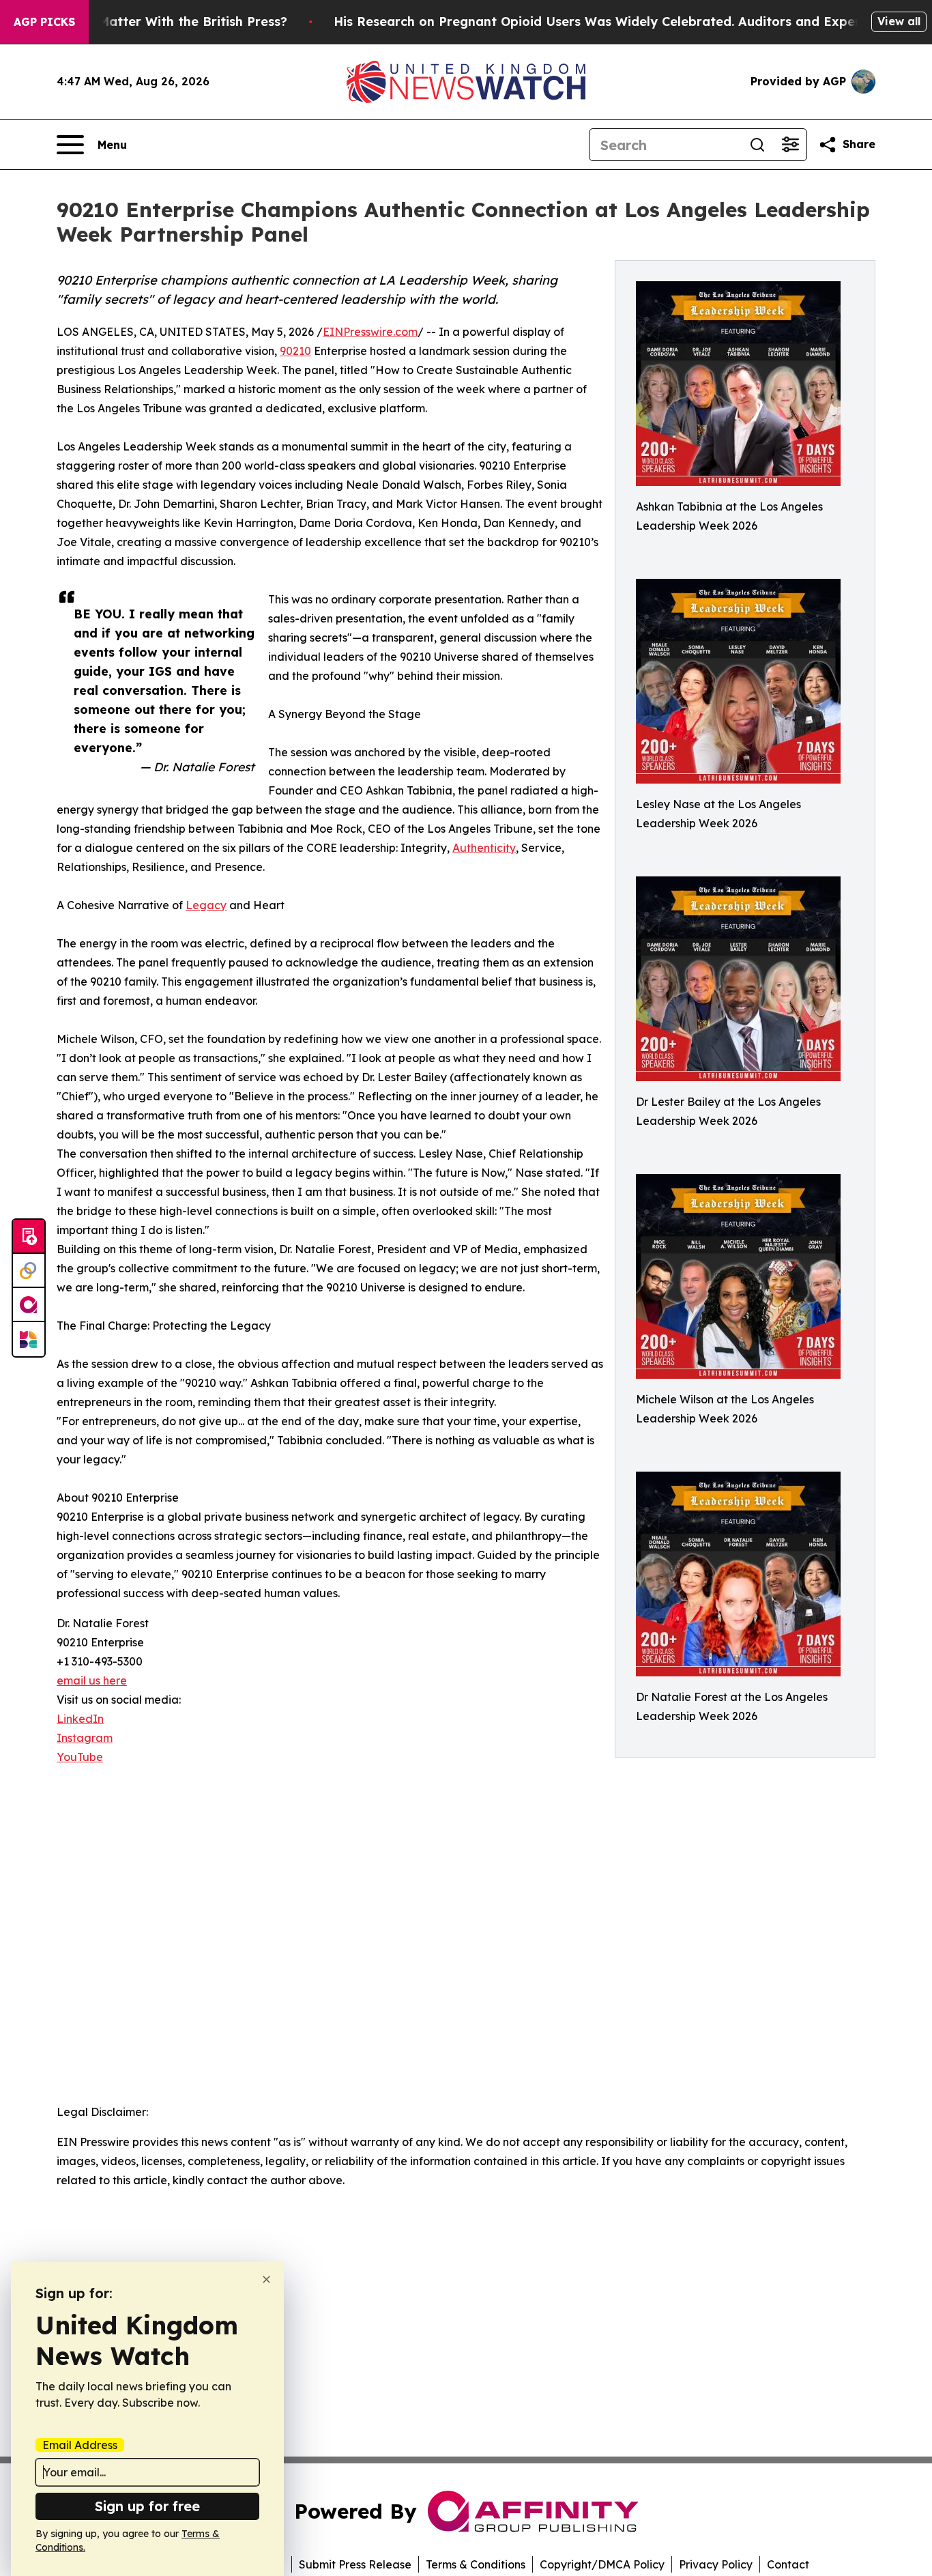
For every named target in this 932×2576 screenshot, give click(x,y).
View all (899, 21)
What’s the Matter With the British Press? (157, 22)
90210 (295, 351)
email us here (92, 1680)
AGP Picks (44, 22)
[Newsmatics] (29, 1339)
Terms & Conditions (476, 2564)
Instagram (85, 1738)
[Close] (266, 2279)
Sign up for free (147, 2506)
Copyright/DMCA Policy (602, 2564)
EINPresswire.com (370, 332)
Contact (788, 2564)
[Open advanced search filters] (790, 145)
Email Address (80, 2445)
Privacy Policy (716, 2564)
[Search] (757, 145)
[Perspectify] (29, 1271)
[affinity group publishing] (29, 1305)
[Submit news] (29, 1237)
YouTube (80, 1757)
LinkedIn (80, 1719)
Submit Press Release (355, 2564)
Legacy (206, 905)
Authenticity (484, 848)
